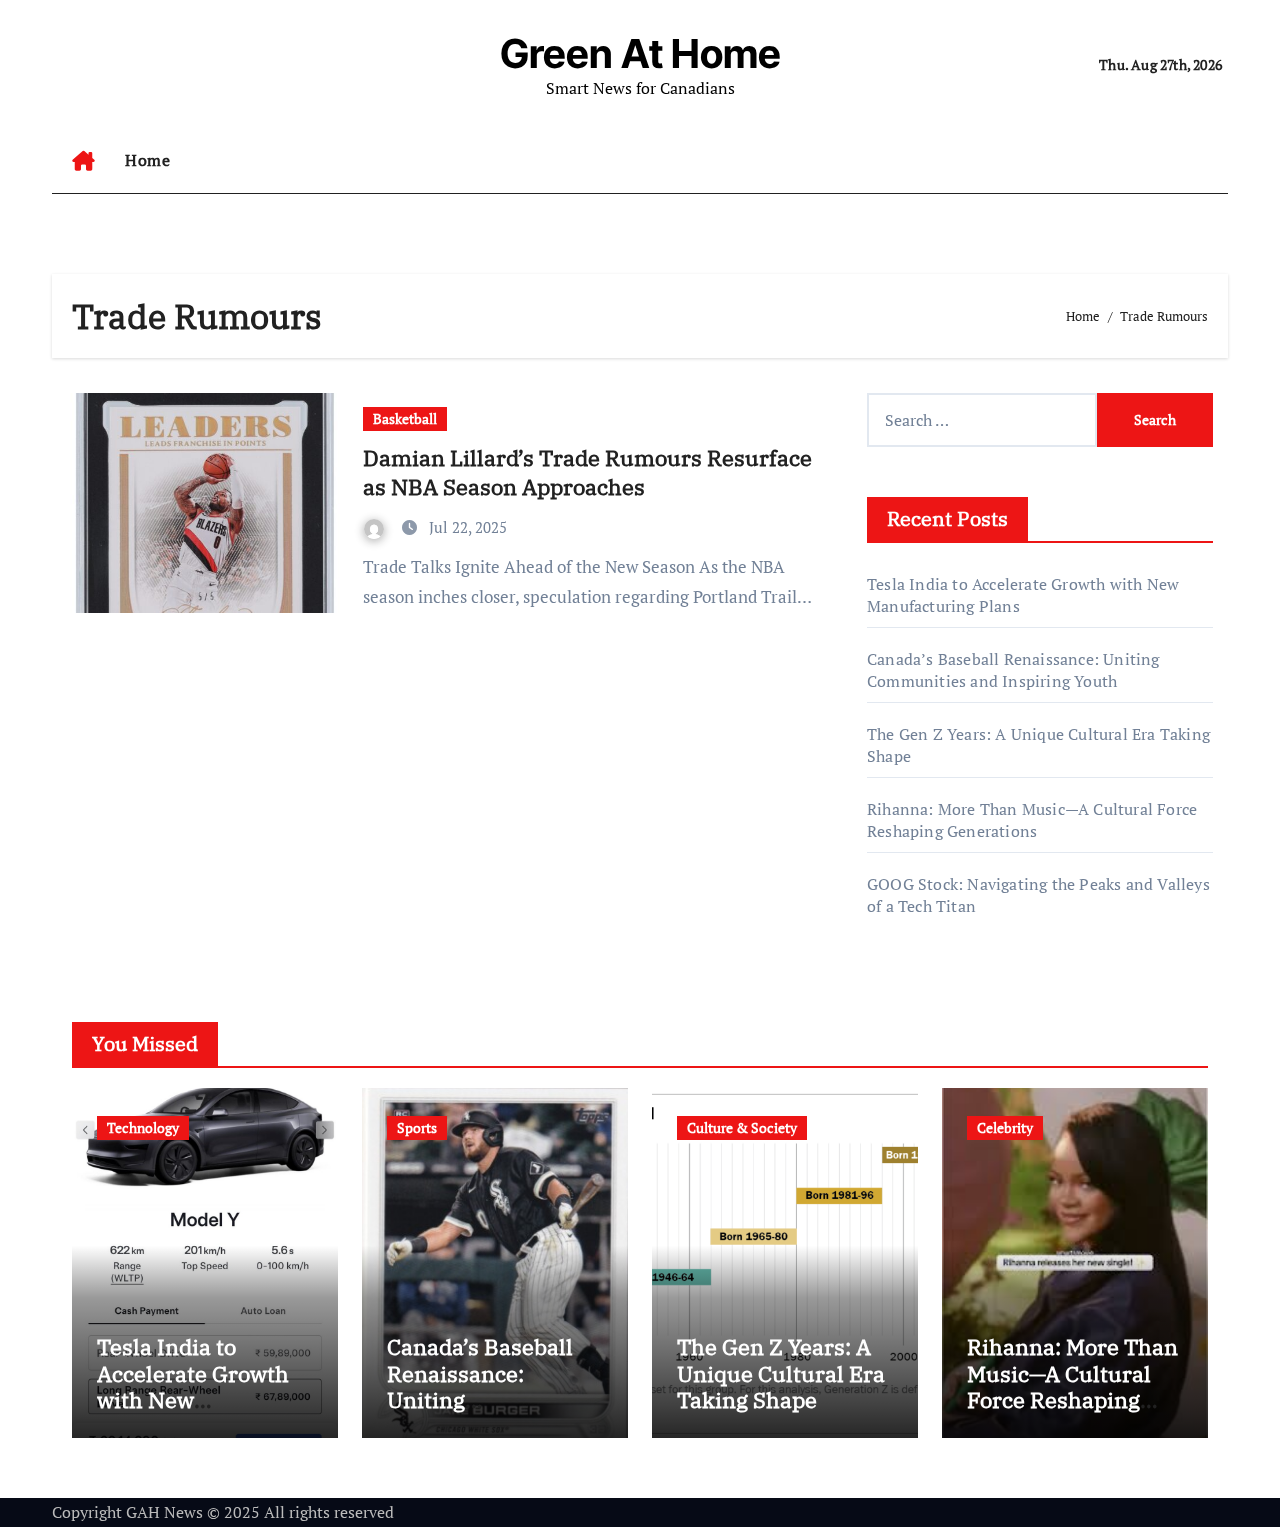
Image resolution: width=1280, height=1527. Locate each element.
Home (147, 160)
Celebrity (1005, 1127)
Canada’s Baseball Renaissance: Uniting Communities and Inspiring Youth (1013, 670)
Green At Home (640, 53)
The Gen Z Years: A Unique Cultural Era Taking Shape (781, 1373)
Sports (417, 1127)
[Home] (83, 161)
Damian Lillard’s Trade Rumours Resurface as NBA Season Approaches (587, 472)
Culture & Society (742, 1127)
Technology (143, 1127)
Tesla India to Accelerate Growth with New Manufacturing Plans (193, 1399)
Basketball (405, 418)
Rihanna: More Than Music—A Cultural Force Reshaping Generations (1032, 820)
